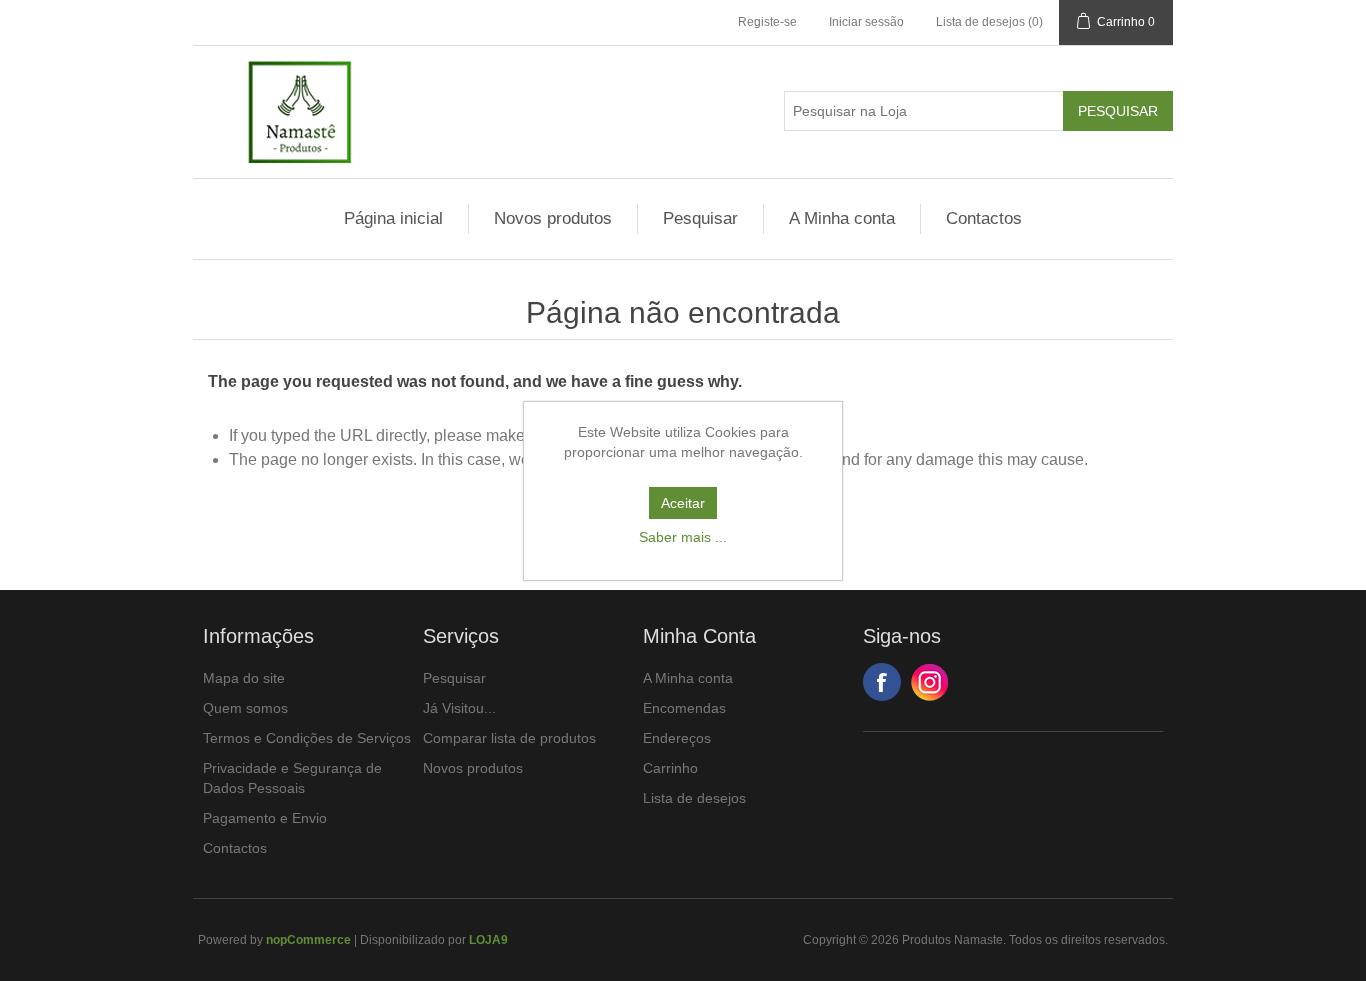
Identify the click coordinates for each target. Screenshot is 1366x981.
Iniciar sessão (866, 22)
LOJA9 (488, 940)
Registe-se (767, 22)
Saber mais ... (683, 537)
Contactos (984, 218)
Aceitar (683, 503)
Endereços (677, 738)
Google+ (930, 682)
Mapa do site (244, 678)
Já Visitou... (459, 708)
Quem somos (245, 708)
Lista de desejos (694, 798)
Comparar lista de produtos (509, 738)
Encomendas (684, 708)
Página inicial (393, 218)
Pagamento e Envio (265, 818)
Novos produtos (553, 218)
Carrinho (670, 768)
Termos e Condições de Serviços (307, 738)
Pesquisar (700, 218)
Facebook (882, 682)
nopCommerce (308, 940)
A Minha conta (842, 218)
